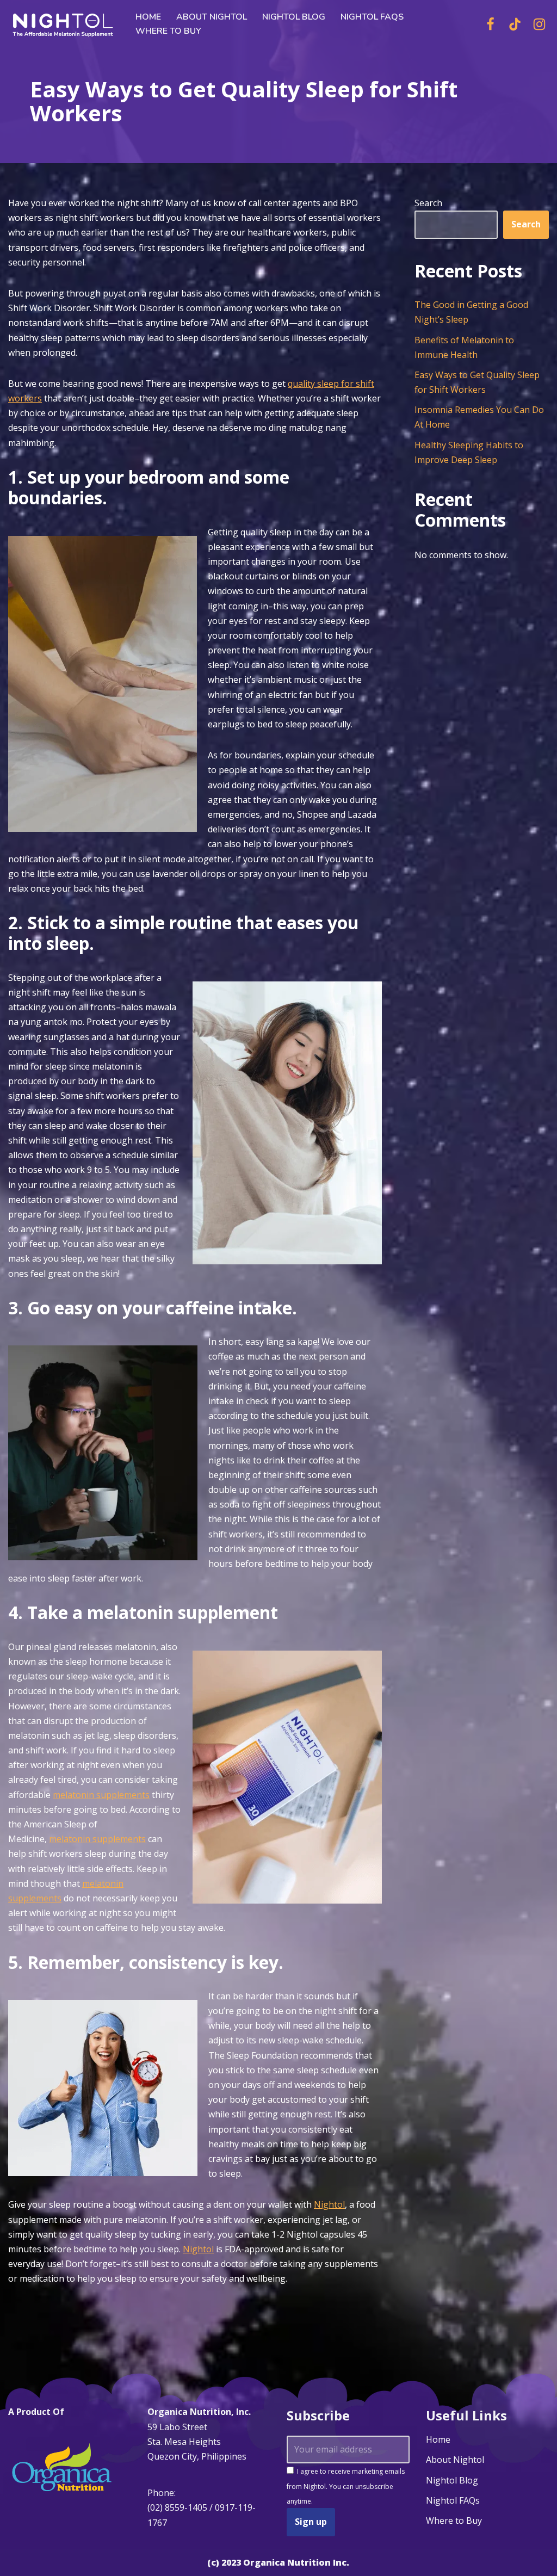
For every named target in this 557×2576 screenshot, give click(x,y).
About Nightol (212, 17)
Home (148, 17)
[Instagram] (539, 24)
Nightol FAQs (372, 17)
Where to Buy (168, 31)
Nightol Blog (294, 17)
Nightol (329, 2204)
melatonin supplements (101, 1795)
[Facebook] (490, 24)
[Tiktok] (515, 24)
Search (428, 203)
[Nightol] (63, 24)
